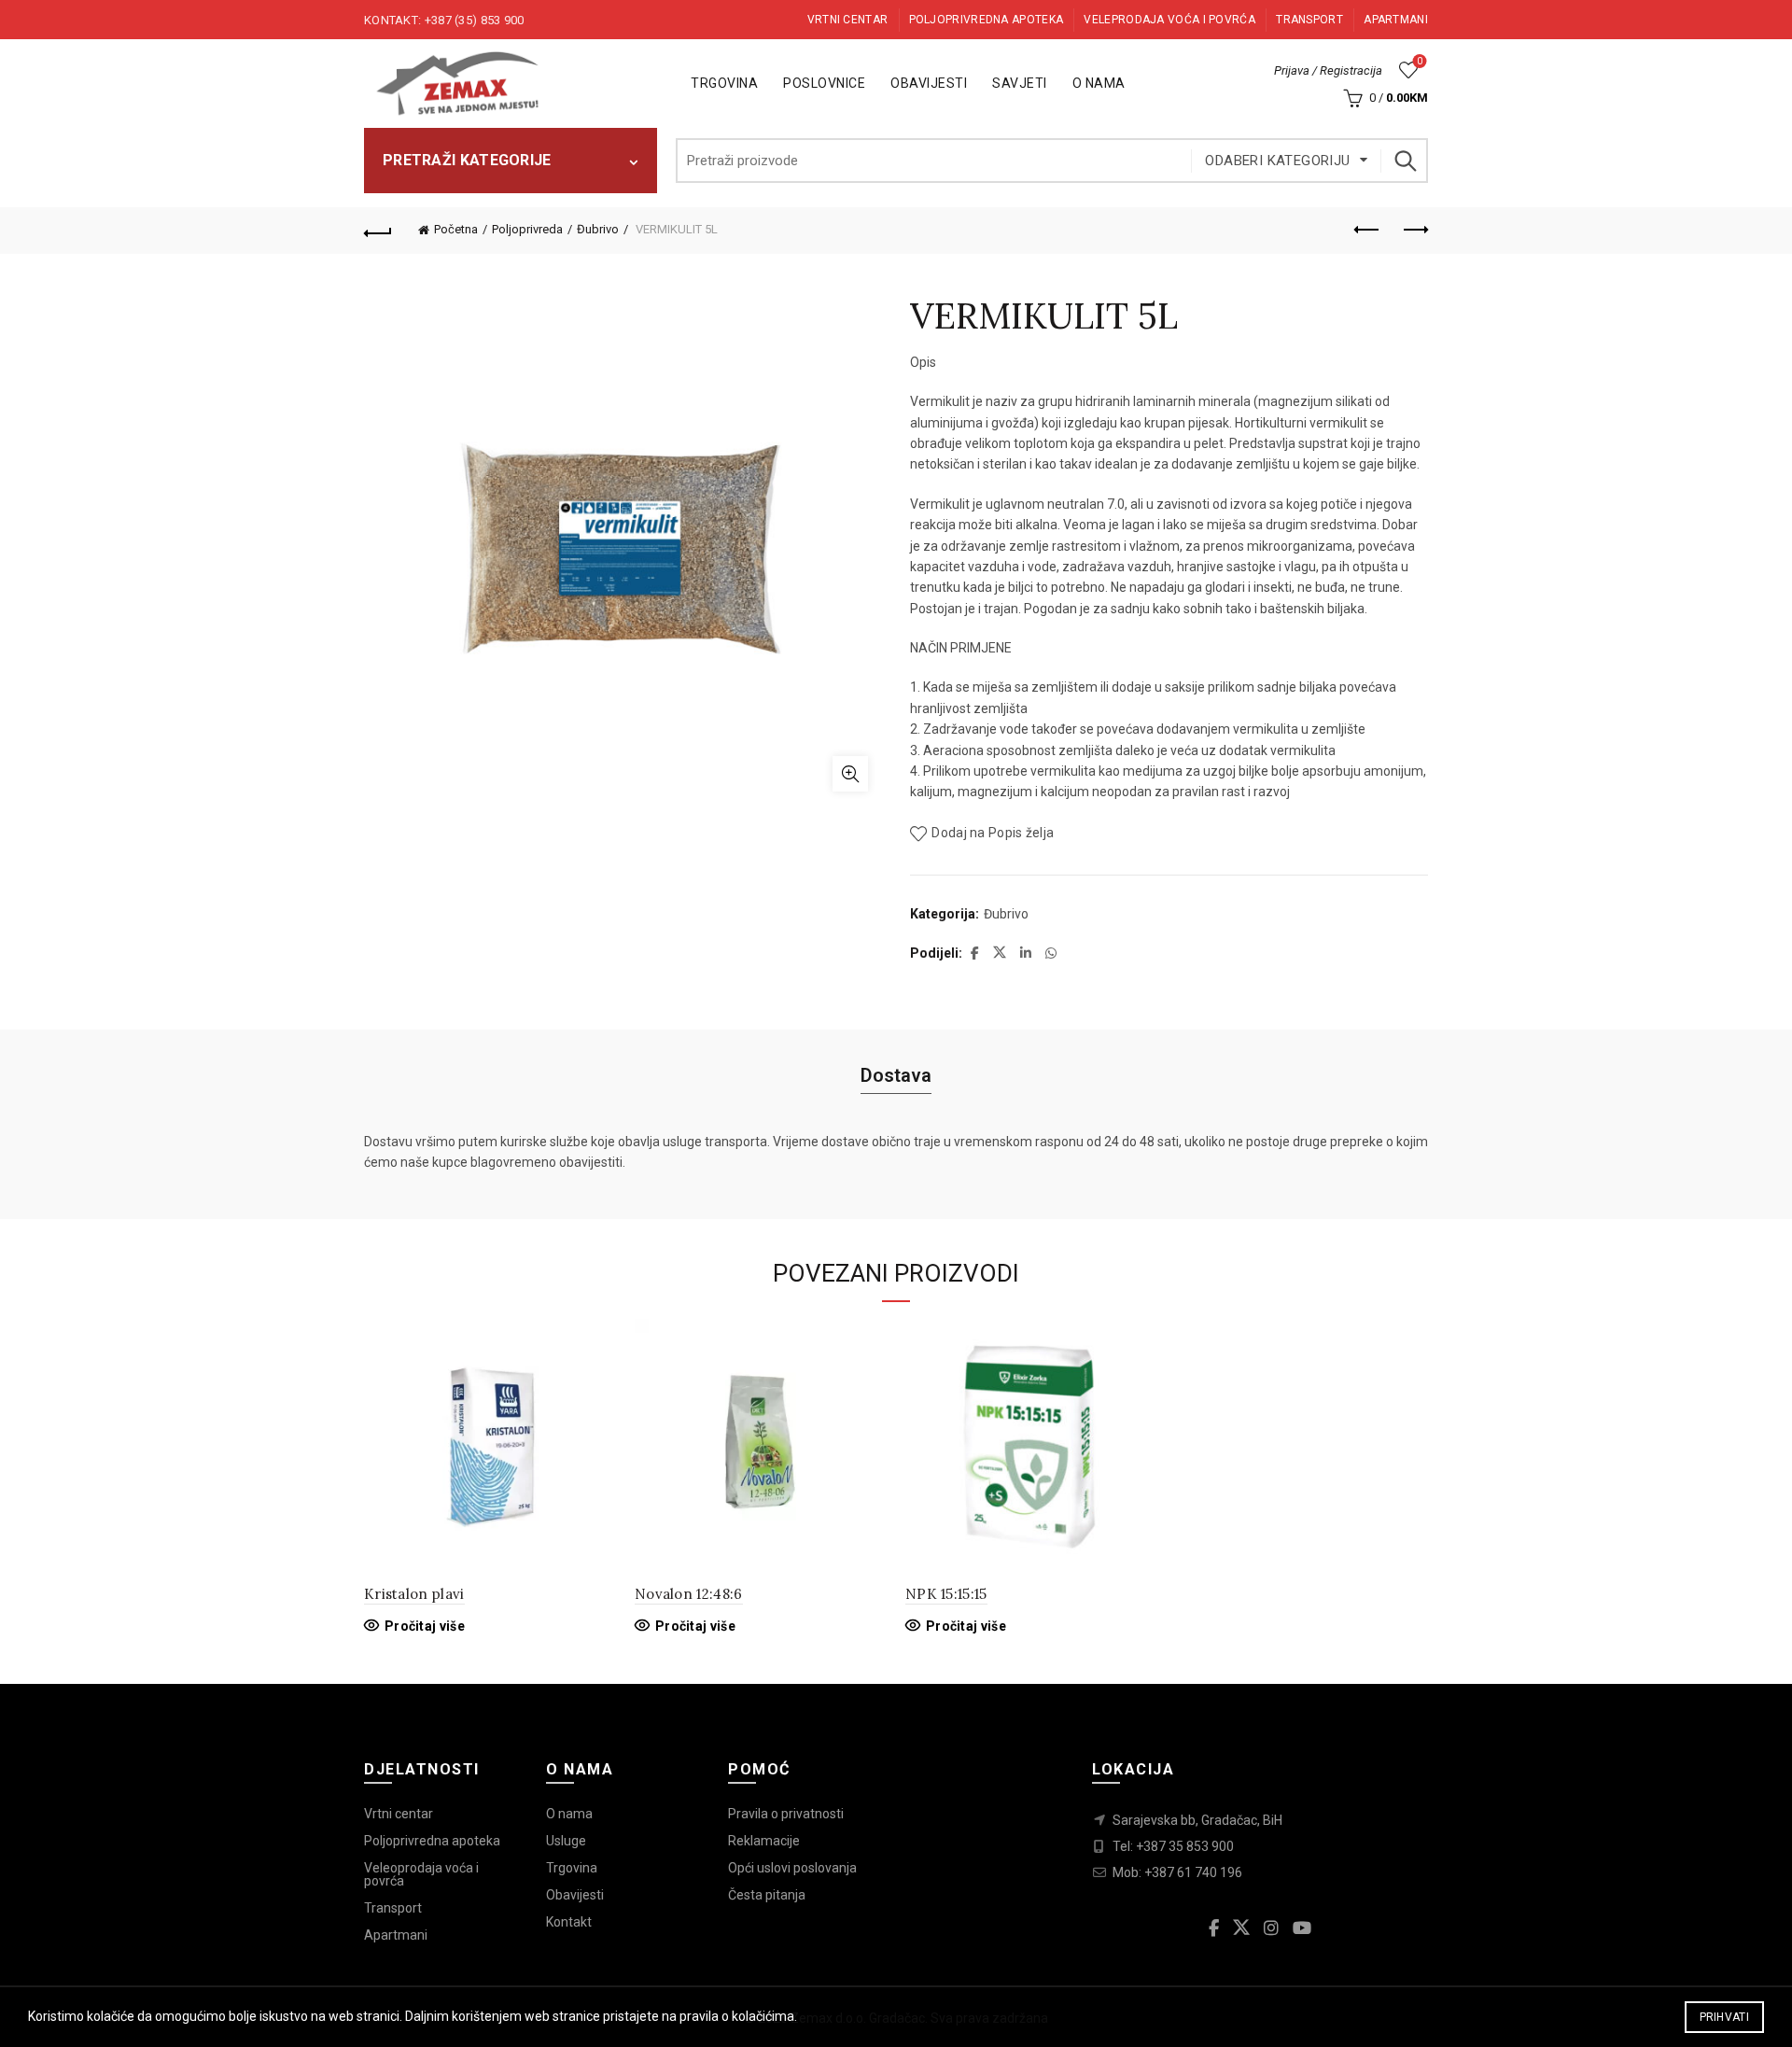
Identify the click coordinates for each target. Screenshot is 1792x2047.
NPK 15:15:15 (946, 1594)
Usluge (566, 1841)
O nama (1099, 83)
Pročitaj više (425, 1626)
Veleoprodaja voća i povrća (421, 1874)
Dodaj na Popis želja (993, 833)
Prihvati (1724, 2017)
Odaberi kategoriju (1277, 161)
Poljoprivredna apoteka (987, 20)
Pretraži (1405, 161)
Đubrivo (598, 229)
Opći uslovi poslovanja (792, 1868)
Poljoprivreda (527, 229)
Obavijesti (929, 83)
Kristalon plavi (414, 1594)
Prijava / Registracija (1328, 70)
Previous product (1367, 231)
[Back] (378, 231)
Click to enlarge (850, 774)
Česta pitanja (767, 1895)
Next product (1414, 231)
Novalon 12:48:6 (689, 1594)
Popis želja (1420, 61)
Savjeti (1020, 83)
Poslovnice (824, 83)
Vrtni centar (848, 20)
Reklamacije (764, 1841)
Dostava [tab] (896, 1075)
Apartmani (1396, 20)
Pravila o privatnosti (786, 1814)
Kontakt (569, 1922)
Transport (1309, 20)
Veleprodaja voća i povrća (1169, 20)
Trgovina (724, 83)
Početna (456, 229)
